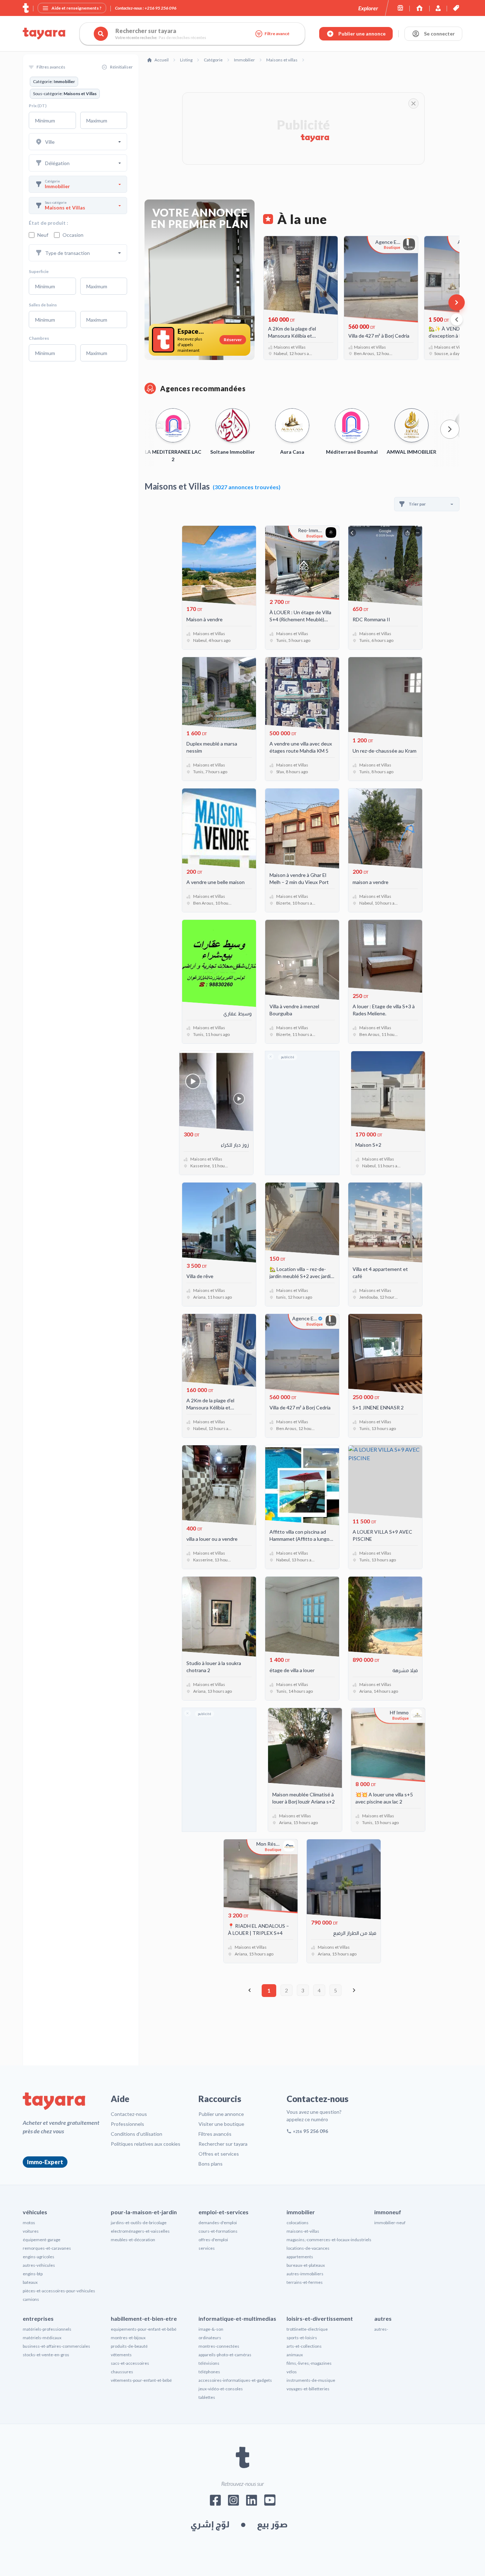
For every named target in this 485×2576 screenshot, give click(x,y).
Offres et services (219, 2154)
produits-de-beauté (129, 2346)
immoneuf (388, 2212)
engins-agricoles (39, 2257)
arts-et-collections (304, 2346)
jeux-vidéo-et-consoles (221, 2389)
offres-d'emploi (213, 2240)
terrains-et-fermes (305, 2282)
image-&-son (211, 2329)
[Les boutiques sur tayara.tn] (400, 8)
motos (29, 2223)
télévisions (209, 2363)
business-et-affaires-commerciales (56, 2346)
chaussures (122, 2372)
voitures (31, 2231)
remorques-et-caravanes (47, 2248)
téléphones (209, 2372)
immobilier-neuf (390, 2223)
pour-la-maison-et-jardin (144, 2212)
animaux (295, 2355)
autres (383, 2318)
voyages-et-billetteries (308, 2389)
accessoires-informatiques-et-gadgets (235, 2380)
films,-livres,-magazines (309, 2363)
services (207, 2248)
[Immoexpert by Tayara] (419, 8)
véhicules (35, 2212)
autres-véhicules (39, 2265)
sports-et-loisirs (302, 2338)
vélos (292, 2372)
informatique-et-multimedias (237, 2318)
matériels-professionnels (47, 2329)
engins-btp (33, 2274)
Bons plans (211, 2164)
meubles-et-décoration (133, 2240)
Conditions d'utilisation (137, 2134)
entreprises (38, 2318)
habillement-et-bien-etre (144, 2318)
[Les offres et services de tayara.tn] (456, 8)
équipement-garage (42, 2240)
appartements (300, 2257)
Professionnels (127, 2124)
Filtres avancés (215, 2134)
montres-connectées (219, 2346)
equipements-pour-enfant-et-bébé (144, 2329)
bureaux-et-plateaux (306, 2265)
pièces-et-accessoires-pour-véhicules (59, 2291)
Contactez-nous (129, 2114)
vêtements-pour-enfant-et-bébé (141, 2380)
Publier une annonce (221, 2114)
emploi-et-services (224, 2212)
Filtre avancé (277, 34)
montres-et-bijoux (128, 2338)
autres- (381, 2329)
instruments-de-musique (311, 2380)
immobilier (301, 2212)
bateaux (30, 2282)
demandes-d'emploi (218, 2223)
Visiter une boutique (221, 2124)
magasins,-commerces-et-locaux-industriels (329, 2240)
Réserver (233, 340)
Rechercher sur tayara (223, 2144)
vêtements (121, 2355)
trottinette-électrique (307, 2329)
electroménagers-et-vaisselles (140, 2231)
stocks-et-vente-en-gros (46, 2355)
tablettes (207, 2397)
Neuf (43, 235)
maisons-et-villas (303, 2231)
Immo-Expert (45, 2162)
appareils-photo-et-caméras (225, 2355)
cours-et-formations (218, 2231)
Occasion (73, 235)
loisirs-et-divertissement (320, 2318)
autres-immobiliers (305, 2274)
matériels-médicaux (42, 2338)
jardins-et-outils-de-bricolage (139, 2223)
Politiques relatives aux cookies (146, 2144)
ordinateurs (210, 2338)
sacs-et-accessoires (130, 2363)
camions (31, 2299)
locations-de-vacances (308, 2248)
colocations (298, 2223)
